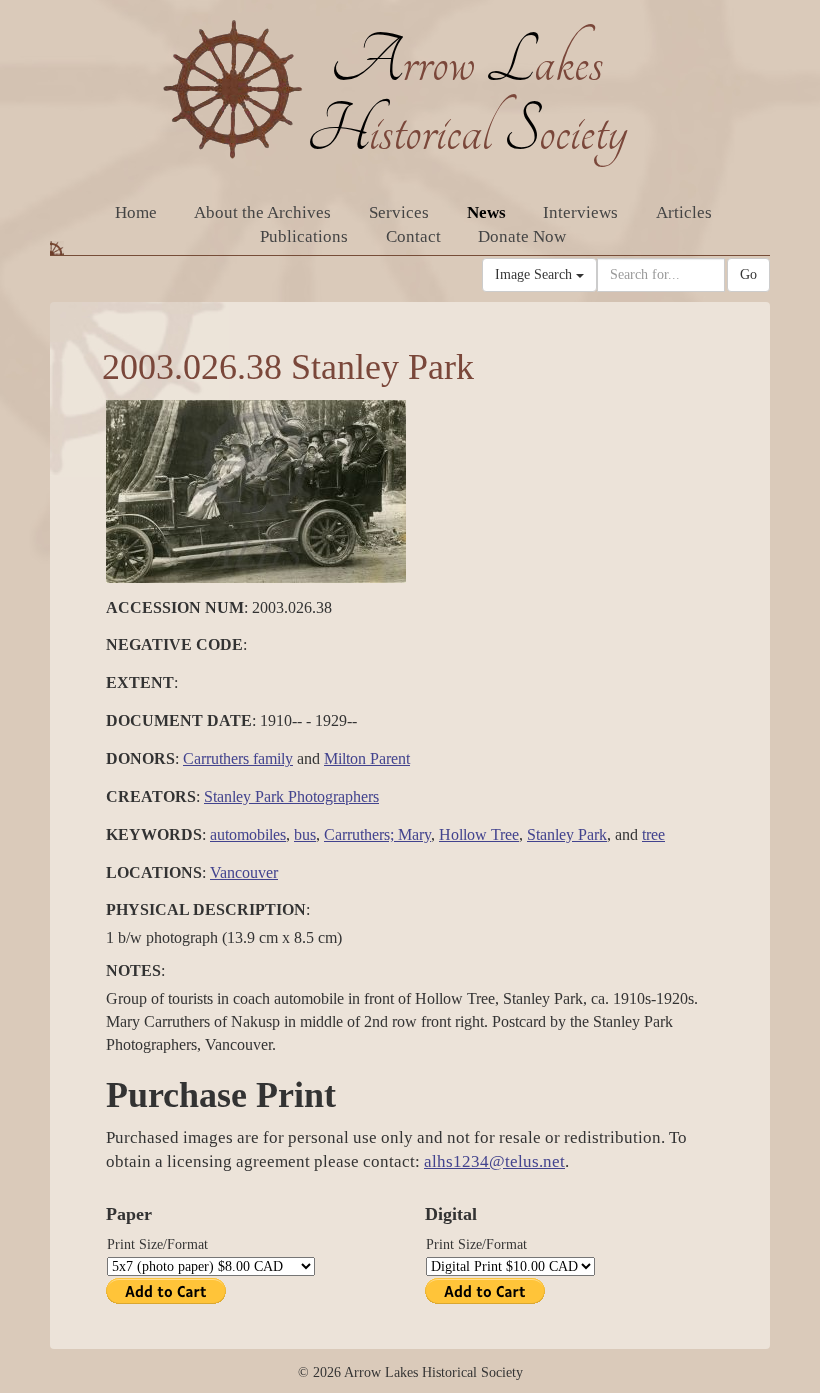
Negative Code (174, 644)
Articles (684, 212)
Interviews (580, 212)
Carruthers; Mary (377, 834)
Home (136, 212)
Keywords (154, 834)
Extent (140, 682)
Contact (413, 236)
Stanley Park (567, 834)
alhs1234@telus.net (494, 1161)
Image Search (535, 274)
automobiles (248, 834)
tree (653, 834)
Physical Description (206, 909)
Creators (151, 796)
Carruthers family (238, 758)
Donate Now (522, 236)
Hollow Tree (479, 834)
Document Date (179, 720)
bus (305, 834)
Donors (140, 758)
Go (748, 274)
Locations (154, 872)
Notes (133, 970)
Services (399, 212)
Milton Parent (367, 758)
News (486, 212)
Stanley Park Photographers (291, 796)
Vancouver (244, 872)
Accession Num (175, 607)
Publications (304, 236)
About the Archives (262, 212)
